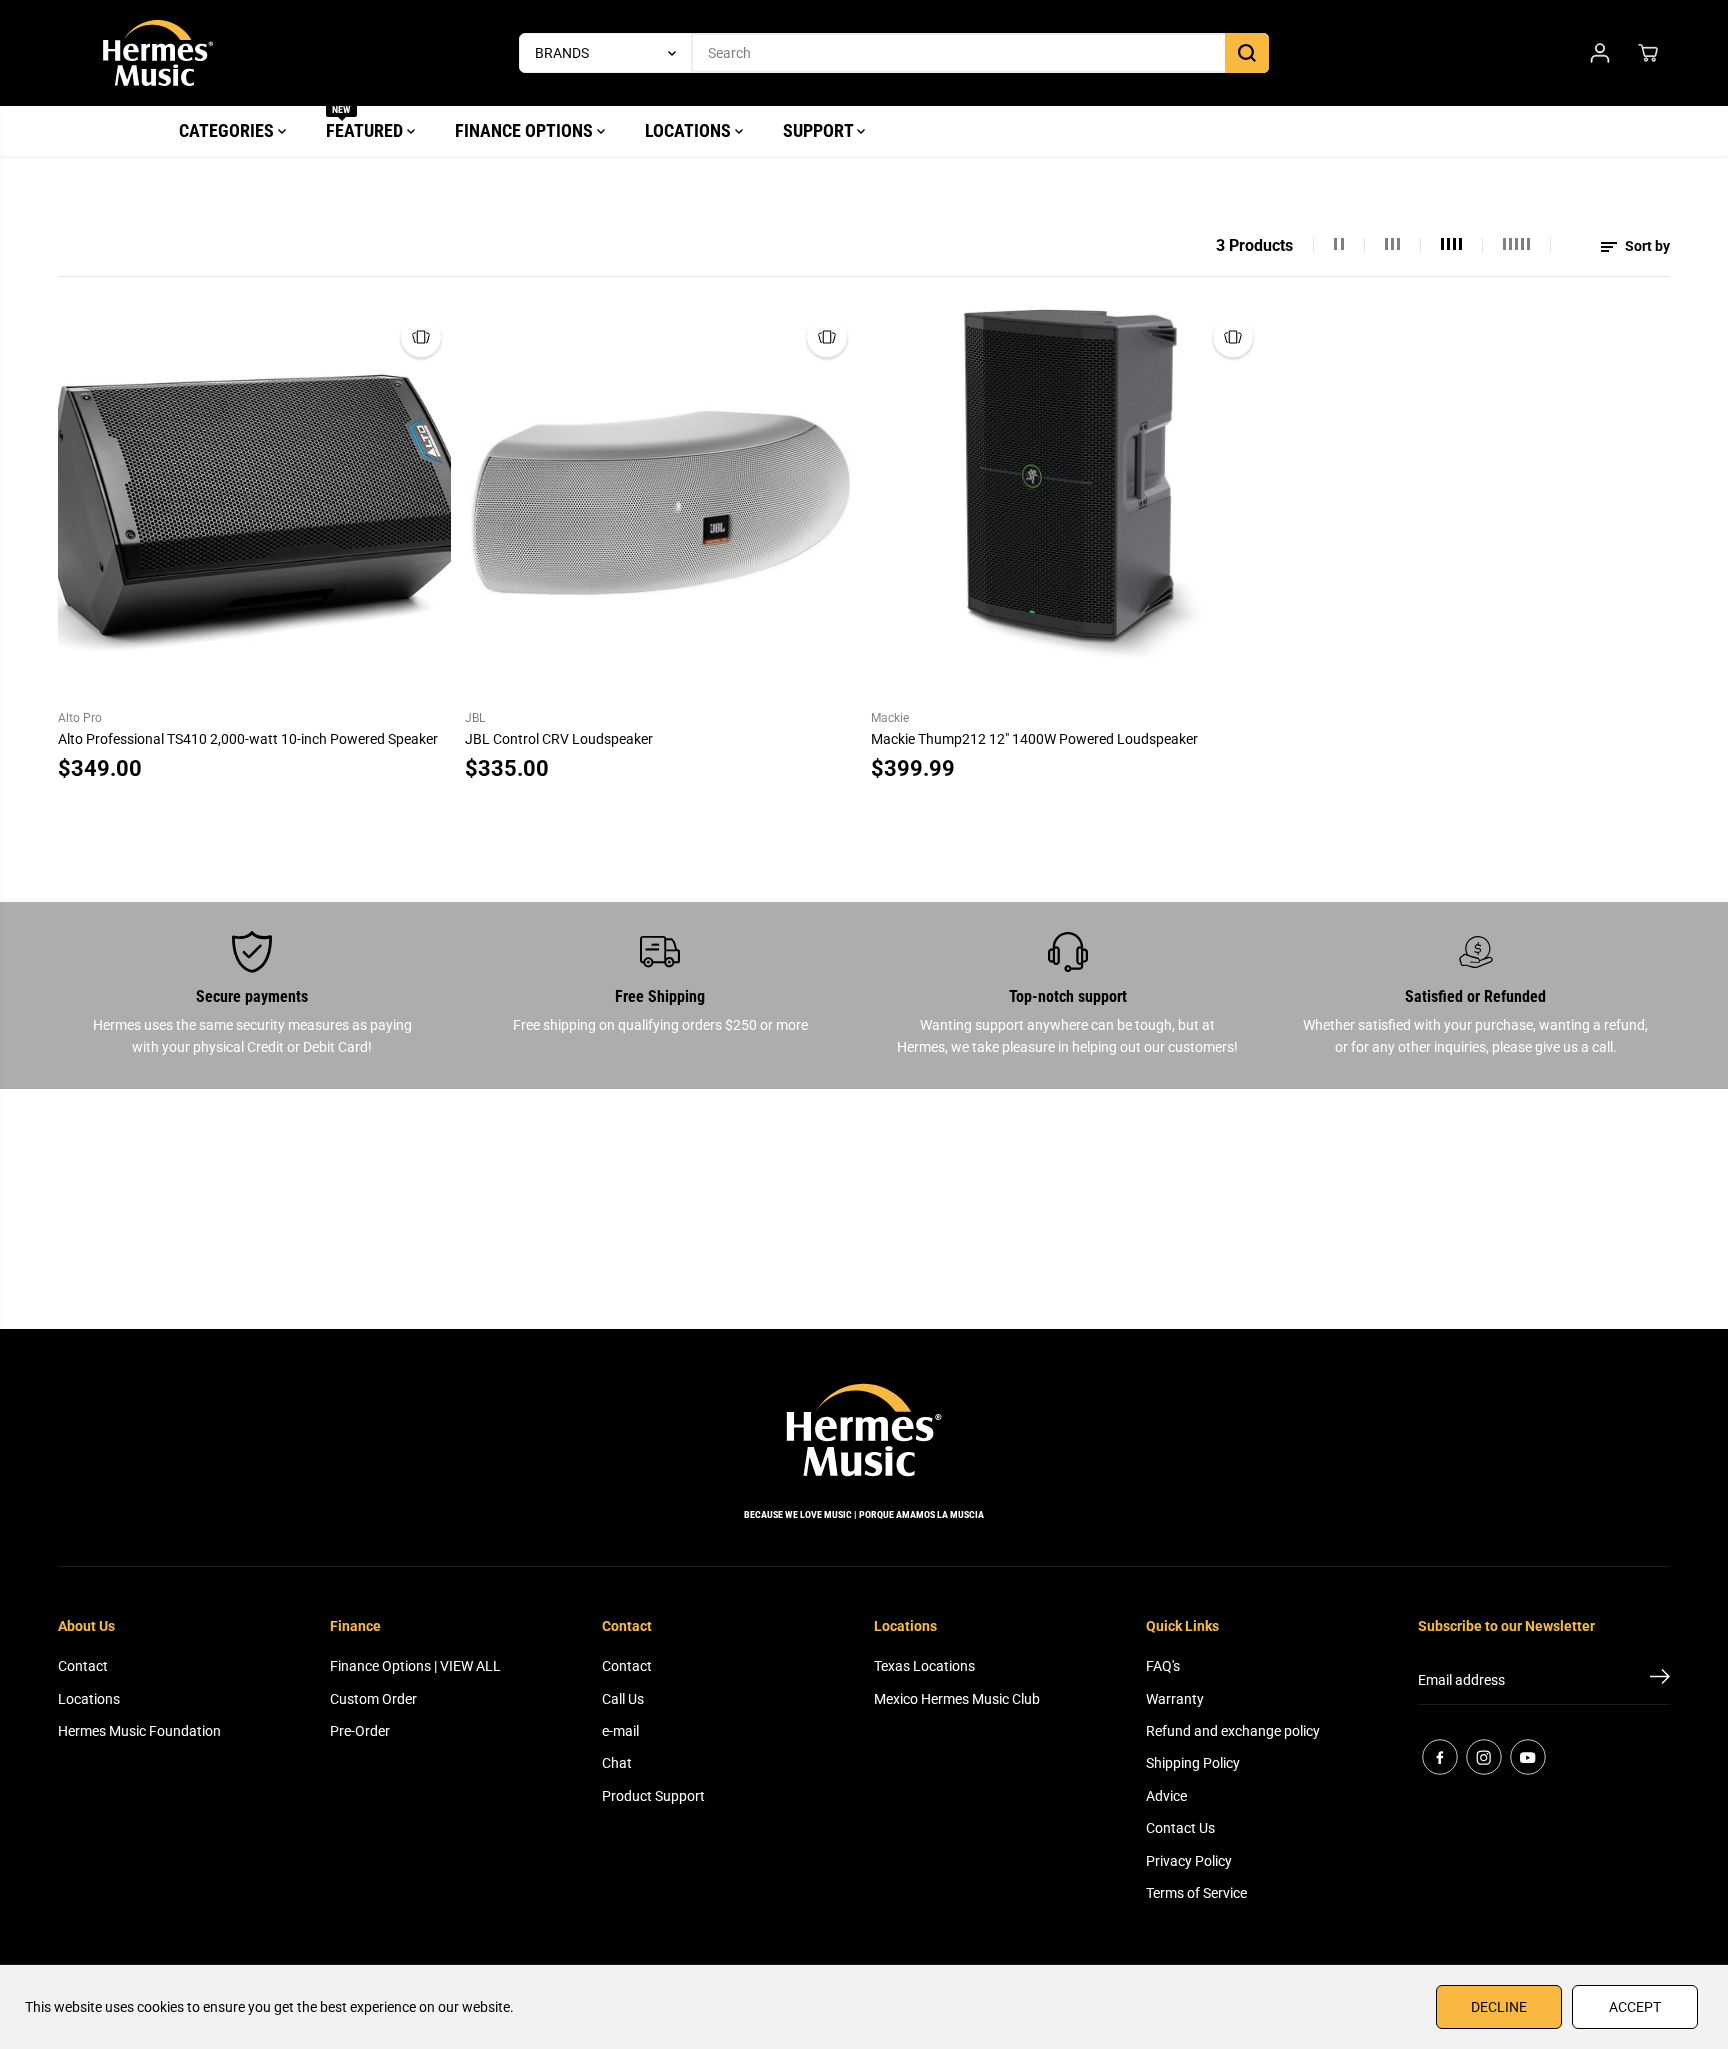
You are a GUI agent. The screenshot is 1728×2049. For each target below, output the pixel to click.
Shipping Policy (1193, 1763)
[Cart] (1648, 53)
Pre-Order (360, 1731)
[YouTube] (1528, 1757)
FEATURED (366, 123)
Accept (1635, 2007)
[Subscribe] (1660, 1680)
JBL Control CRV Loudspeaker (559, 739)
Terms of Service (1196, 1893)
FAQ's (1163, 1666)
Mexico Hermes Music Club (957, 1699)
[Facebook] (1440, 1757)
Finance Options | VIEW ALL (415, 1666)
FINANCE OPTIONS (526, 130)
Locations (89, 1699)
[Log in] (1600, 53)
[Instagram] (1484, 1757)
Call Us (623, 1699)
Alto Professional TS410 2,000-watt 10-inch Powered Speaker (248, 739)
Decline (1499, 2007)
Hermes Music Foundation (139, 1731)
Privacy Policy (1189, 1861)
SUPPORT (820, 130)
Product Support (653, 1796)
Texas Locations (924, 1666)
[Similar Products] (421, 337)
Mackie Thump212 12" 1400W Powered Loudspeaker (1034, 739)
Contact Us (1180, 1828)
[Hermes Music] (158, 53)
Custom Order (373, 1699)
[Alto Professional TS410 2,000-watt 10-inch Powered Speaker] (254, 503)
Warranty (1175, 1699)
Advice (1166, 1796)
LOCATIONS (690, 130)
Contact (83, 1666)
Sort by (1646, 246)
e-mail (620, 1731)
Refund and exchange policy (1233, 1731)
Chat (617, 1763)
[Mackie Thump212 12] (1067, 503)
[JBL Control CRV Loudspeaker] (661, 503)
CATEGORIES (228, 130)
